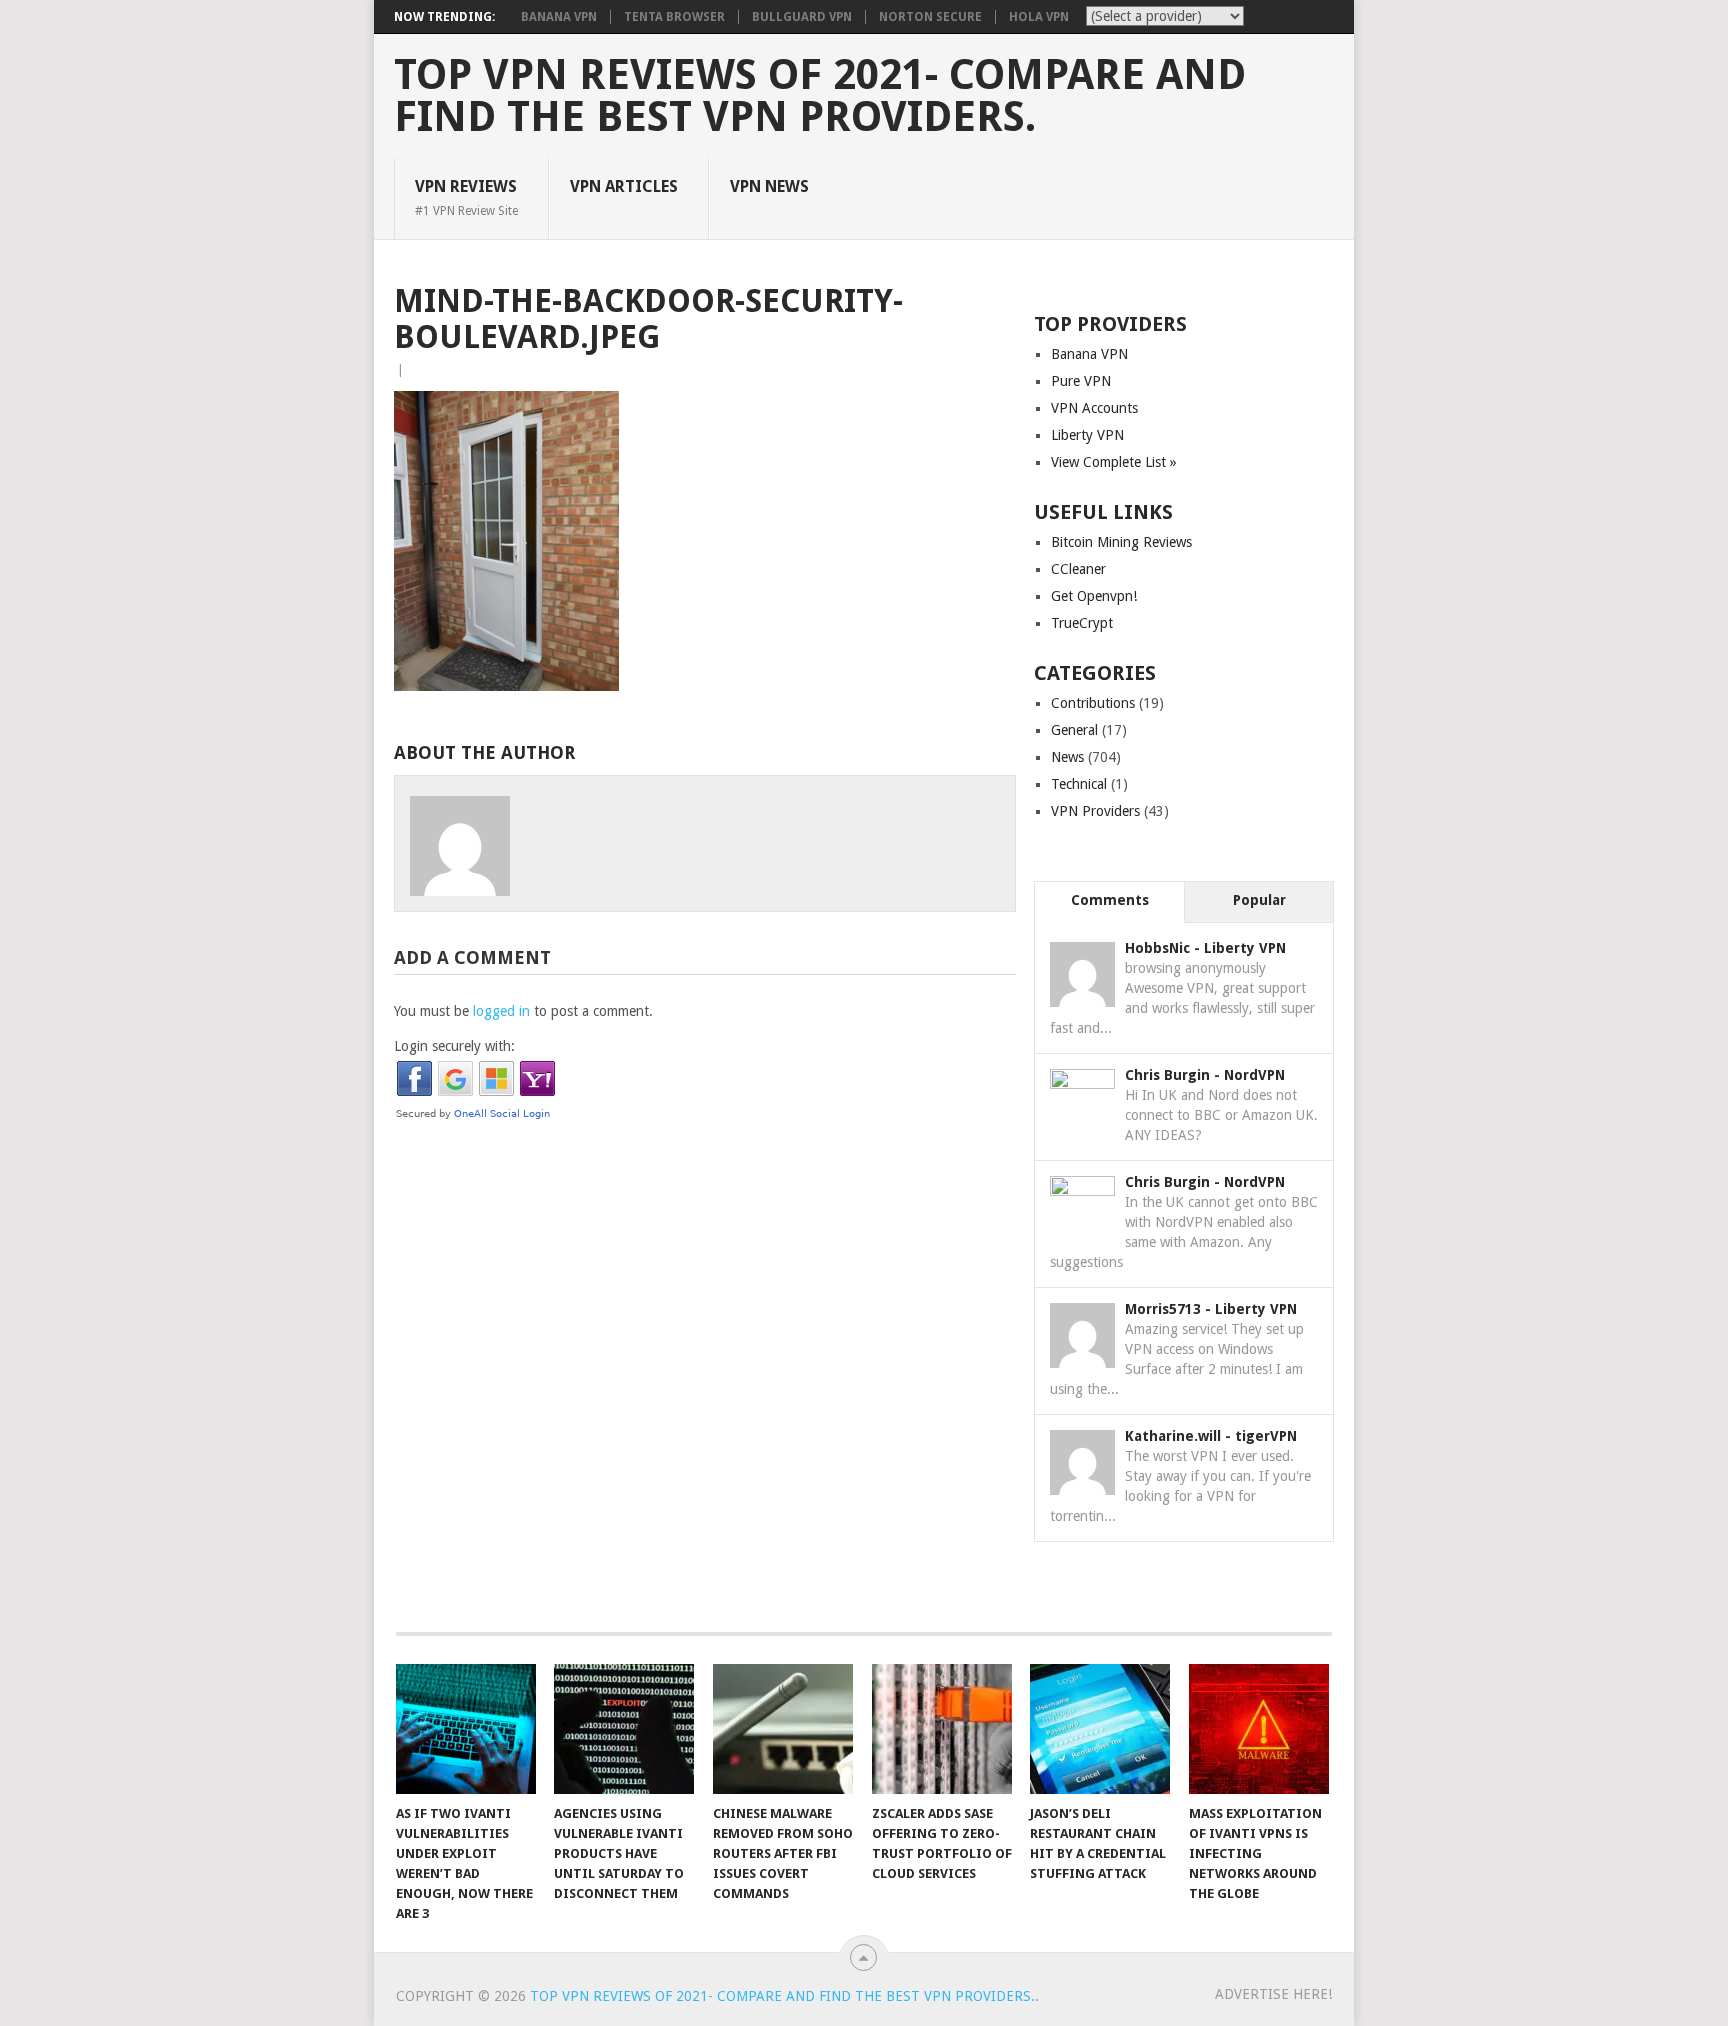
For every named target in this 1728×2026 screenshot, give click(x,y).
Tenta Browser (674, 17)
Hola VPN (1039, 17)
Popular (1259, 900)
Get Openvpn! (1094, 596)
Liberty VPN (1087, 435)
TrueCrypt (1082, 623)
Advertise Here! (1273, 1994)
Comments (1110, 900)
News (1067, 757)
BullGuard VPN (802, 17)
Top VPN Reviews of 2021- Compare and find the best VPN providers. (820, 96)
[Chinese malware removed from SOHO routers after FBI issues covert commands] (783, 1729)
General (1074, 730)
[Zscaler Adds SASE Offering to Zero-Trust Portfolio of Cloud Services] (942, 1729)
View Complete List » (1114, 462)
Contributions (1093, 703)
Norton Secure (930, 17)
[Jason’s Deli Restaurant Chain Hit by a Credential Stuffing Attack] (1100, 1729)
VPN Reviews (466, 197)
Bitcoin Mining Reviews (1121, 542)
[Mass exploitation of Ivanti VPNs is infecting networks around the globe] (1259, 1729)
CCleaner (1078, 569)
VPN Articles (624, 186)
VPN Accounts (1094, 408)
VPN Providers (1095, 811)
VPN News (769, 186)
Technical (1079, 784)
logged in (501, 1011)
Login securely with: (454, 1046)
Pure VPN (1081, 381)
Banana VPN (559, 17)
